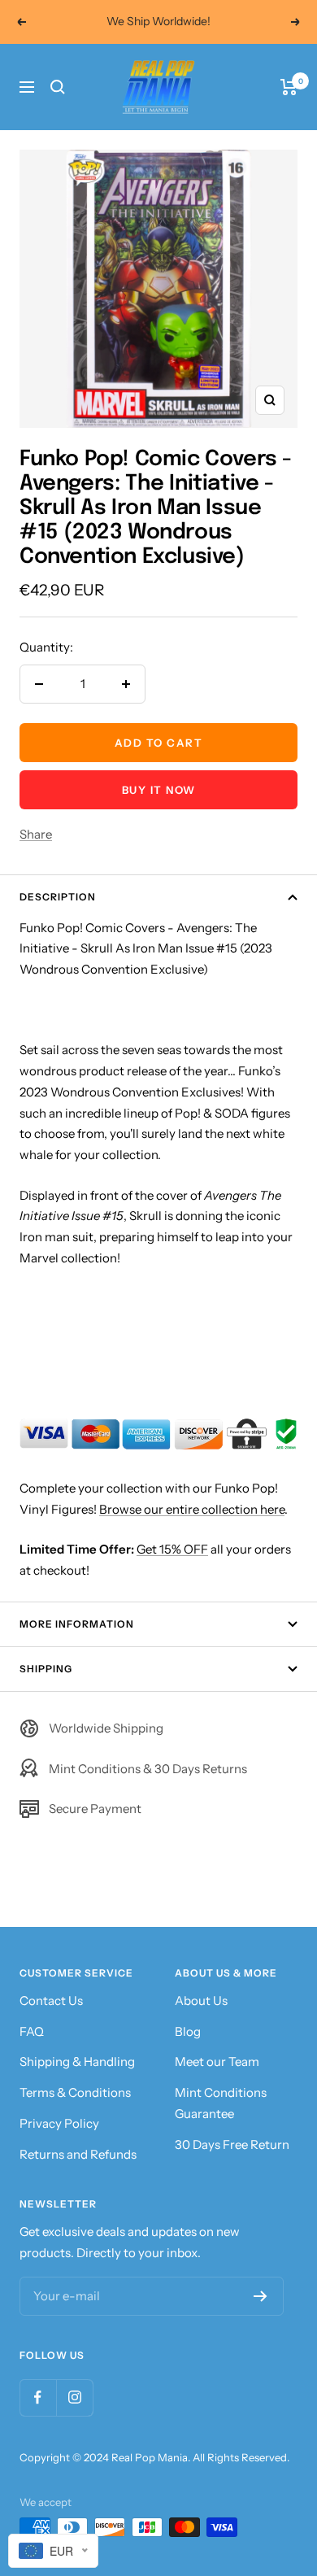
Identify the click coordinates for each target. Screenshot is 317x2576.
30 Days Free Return (232, 2144)
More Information (77, 1624)
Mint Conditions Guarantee (221, 2103)
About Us (201, 2001)
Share (36, 834)
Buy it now (159, 790)
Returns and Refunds (78, 2154)
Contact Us (51, 2001)
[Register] (261, 2296)
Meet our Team (217, 2062)
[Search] (58, 87)
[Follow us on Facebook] (38, 2397)
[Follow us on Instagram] (74, 2397)
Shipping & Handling (77, 2062)
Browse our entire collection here (192, 1509)
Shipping (46, 1669)
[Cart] (289, 87)
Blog (188, 2031)
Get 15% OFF (172, 1549)
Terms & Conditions (75, 2092)
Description (58, 897)
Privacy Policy (59, 2123)
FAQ (32, 2031)
